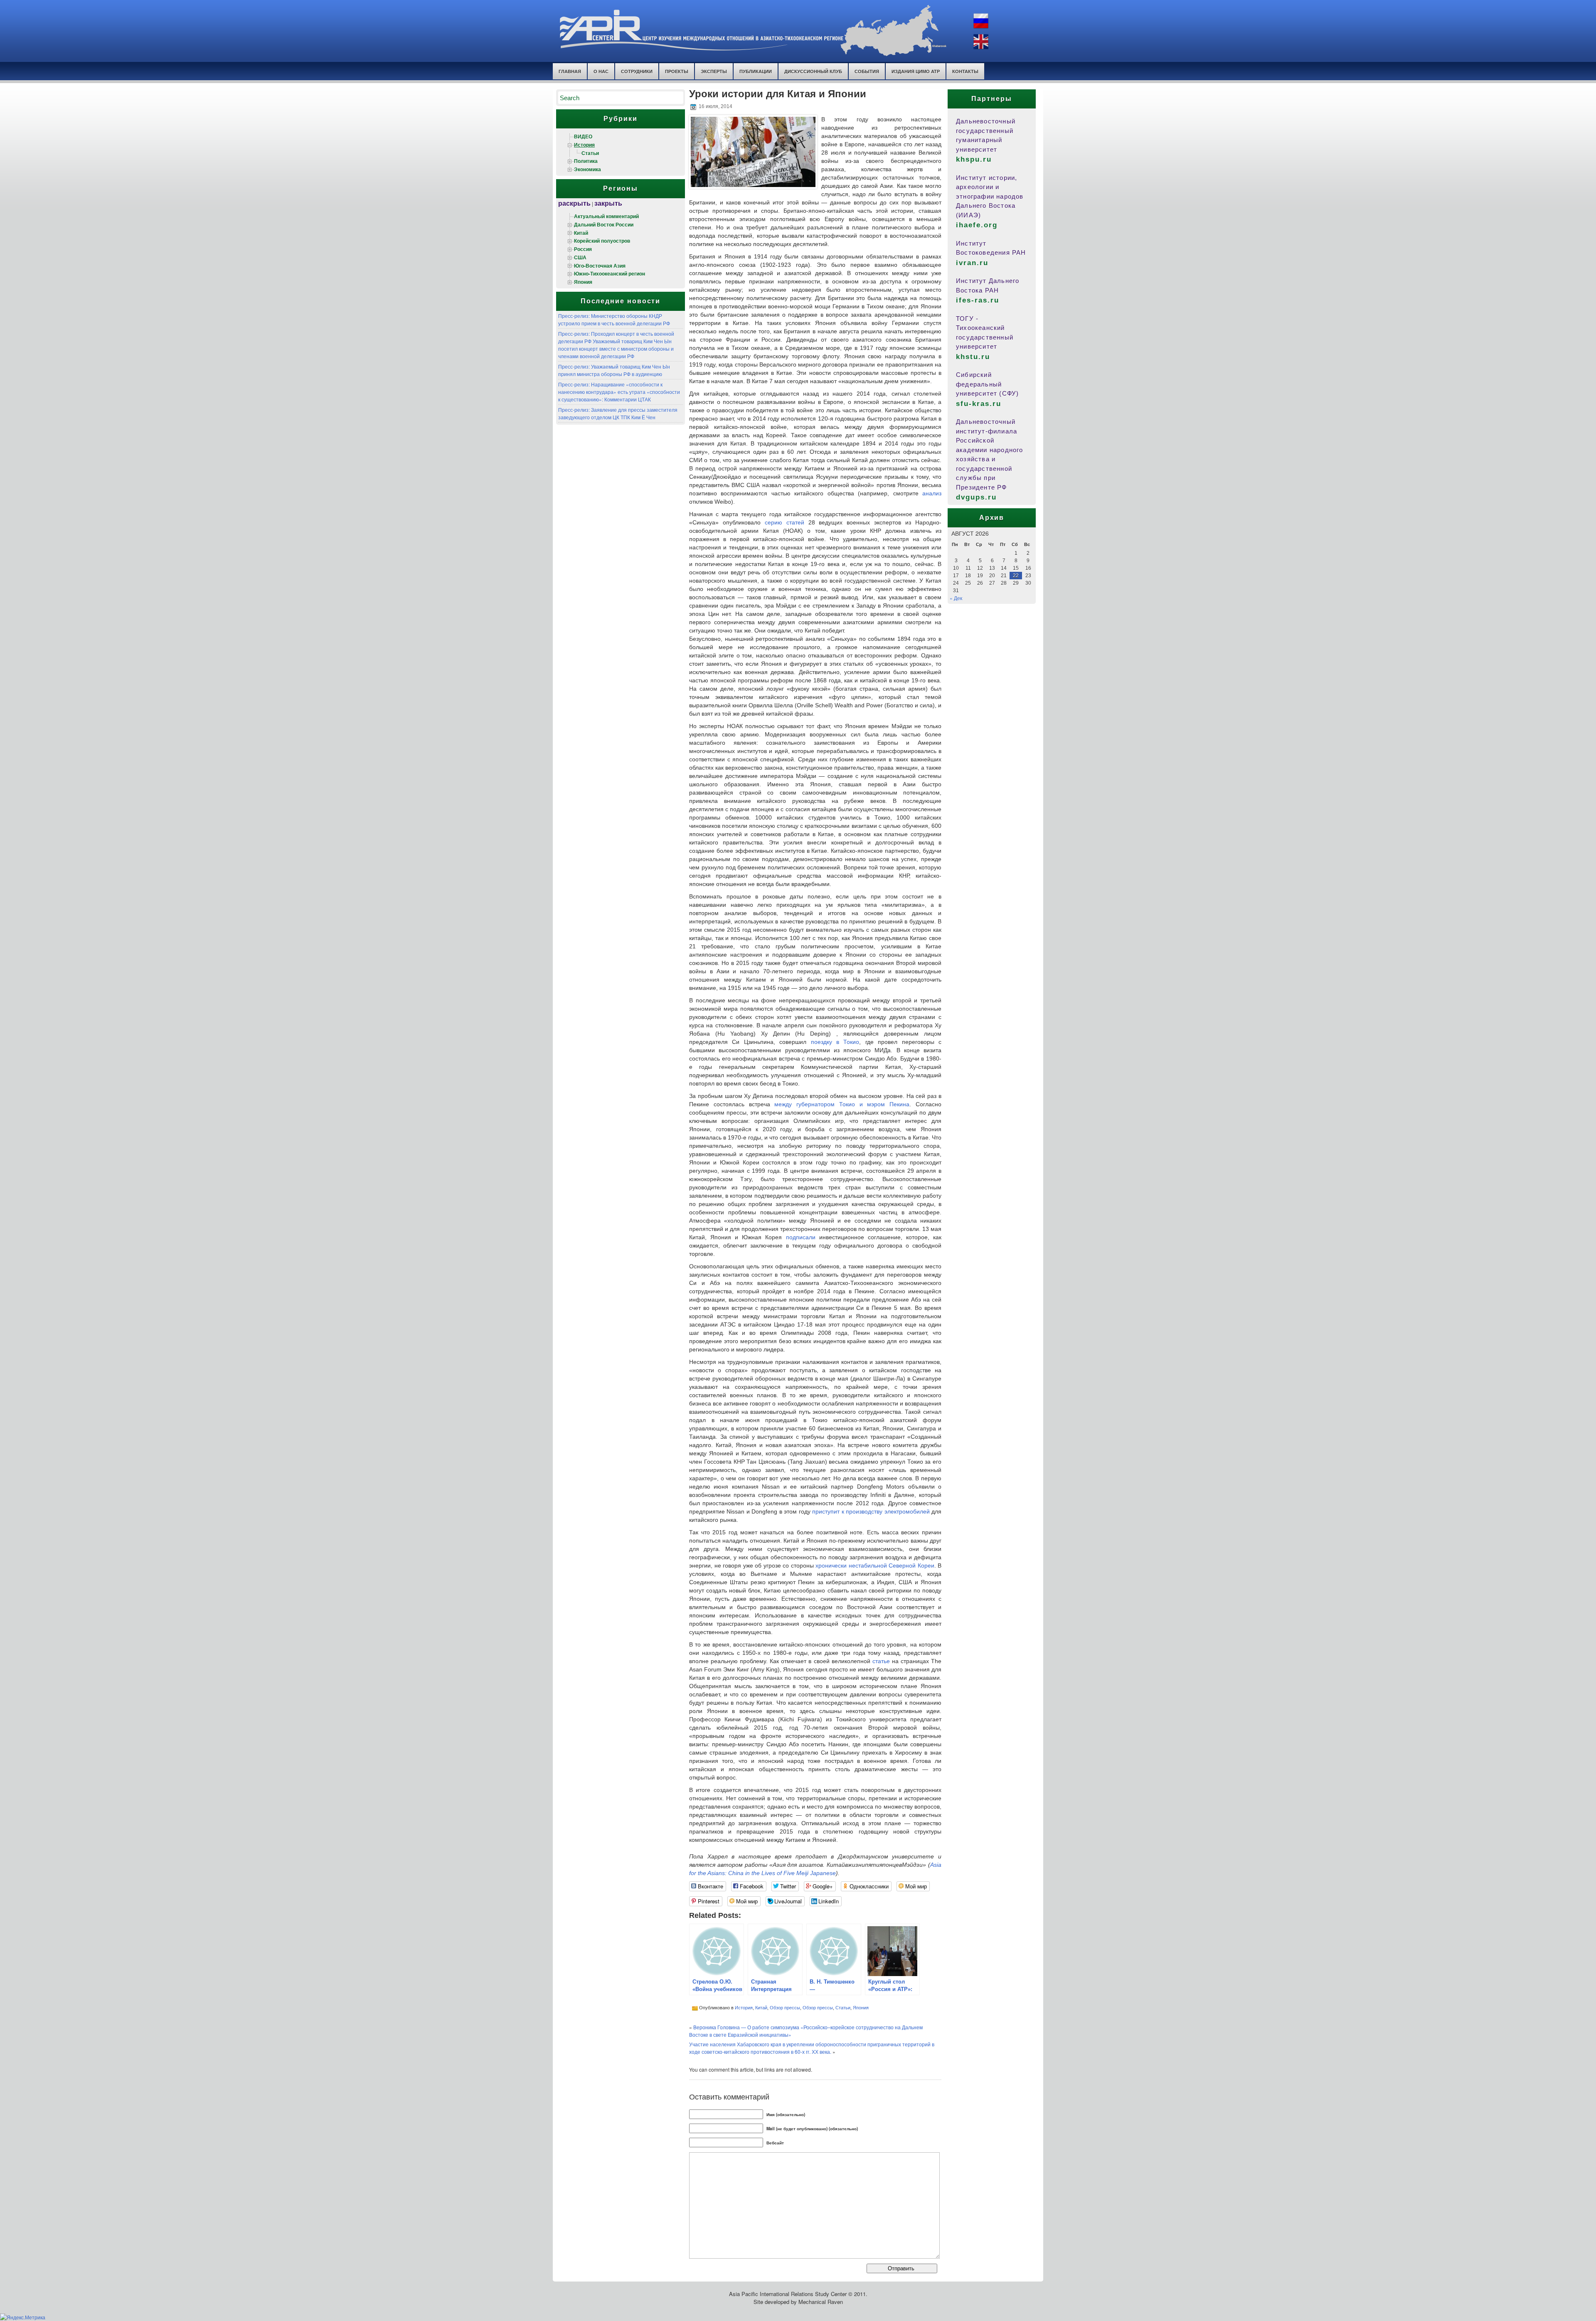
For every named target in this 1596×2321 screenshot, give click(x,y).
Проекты (677, 71)
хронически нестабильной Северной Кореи (875, 1565)
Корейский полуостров (602, 241)
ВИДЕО (583, 136)
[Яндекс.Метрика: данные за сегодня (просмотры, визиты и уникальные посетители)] (23, 2317)
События (867, 71)
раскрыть (574, 203)
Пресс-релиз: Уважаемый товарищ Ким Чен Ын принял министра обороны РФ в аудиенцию (614, 370)
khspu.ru (974, 159)
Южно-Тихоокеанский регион (610, 273)
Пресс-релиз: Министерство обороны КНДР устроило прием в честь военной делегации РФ (614, 319)
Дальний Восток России (604, 224)
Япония (583, 282)
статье (881, 1661)
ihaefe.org (977, 225)
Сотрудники (637, 71)
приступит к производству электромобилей (871, 1511)
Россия (583, 249)
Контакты (965, 71)
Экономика (587, 169)
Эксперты (714, 71)
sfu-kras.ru (979, 404)
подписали (801, 1237)
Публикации (756, 71)
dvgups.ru (976, 497)
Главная (570, 71)
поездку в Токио (835, 1042)
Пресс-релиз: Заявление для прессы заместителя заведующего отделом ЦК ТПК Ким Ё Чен (618, 413)
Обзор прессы (785, 2007)
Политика (586, 161)
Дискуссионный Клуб (813, 71)
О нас (601, 71)
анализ (932, 493)
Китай (581, 233)
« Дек (956, 598)
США (580, 257)
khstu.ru (973, 357)
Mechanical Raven (821, 2302)
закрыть (608, 203)
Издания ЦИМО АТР (916, 71)
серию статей (784, 522)
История (584, 145)
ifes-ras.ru (978, 300)
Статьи (590, 153)
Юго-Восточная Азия (600, 266)
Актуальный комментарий (606, 216)
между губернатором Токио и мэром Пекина (842, 1104)
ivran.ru (972, 263)
